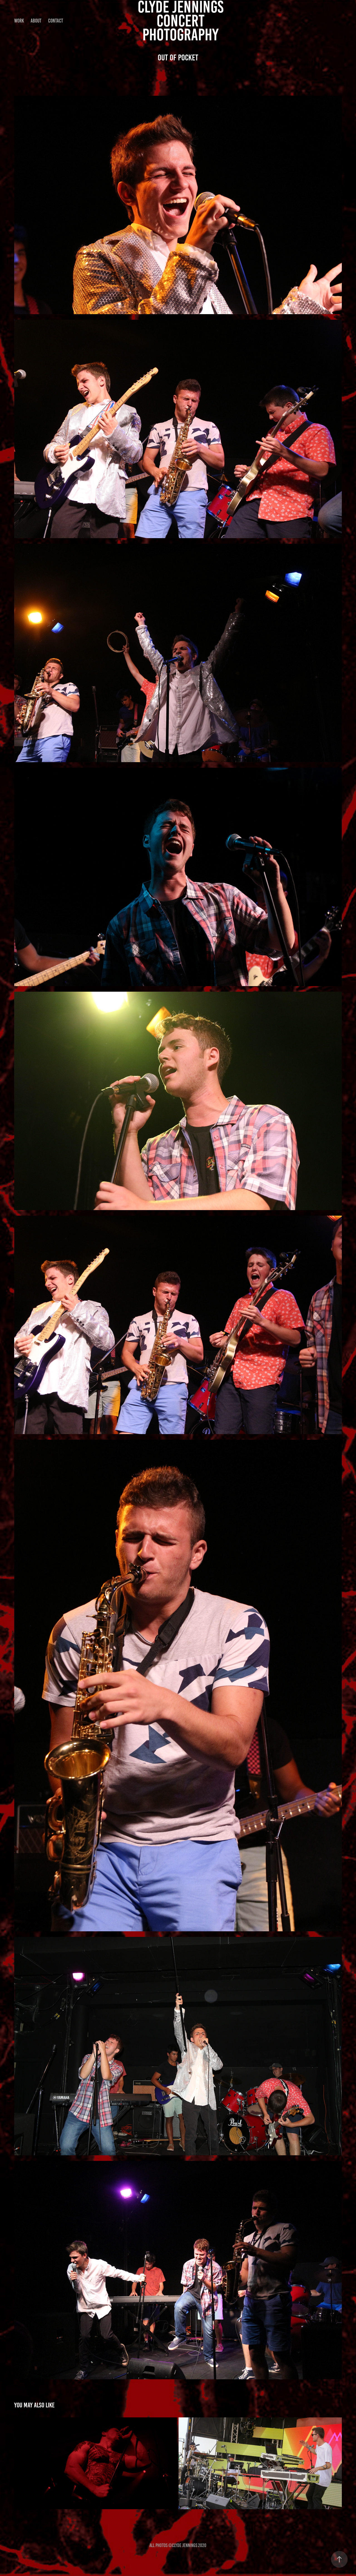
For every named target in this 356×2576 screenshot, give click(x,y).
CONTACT (56, 21)
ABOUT (36, 21)
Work (19, 21)
